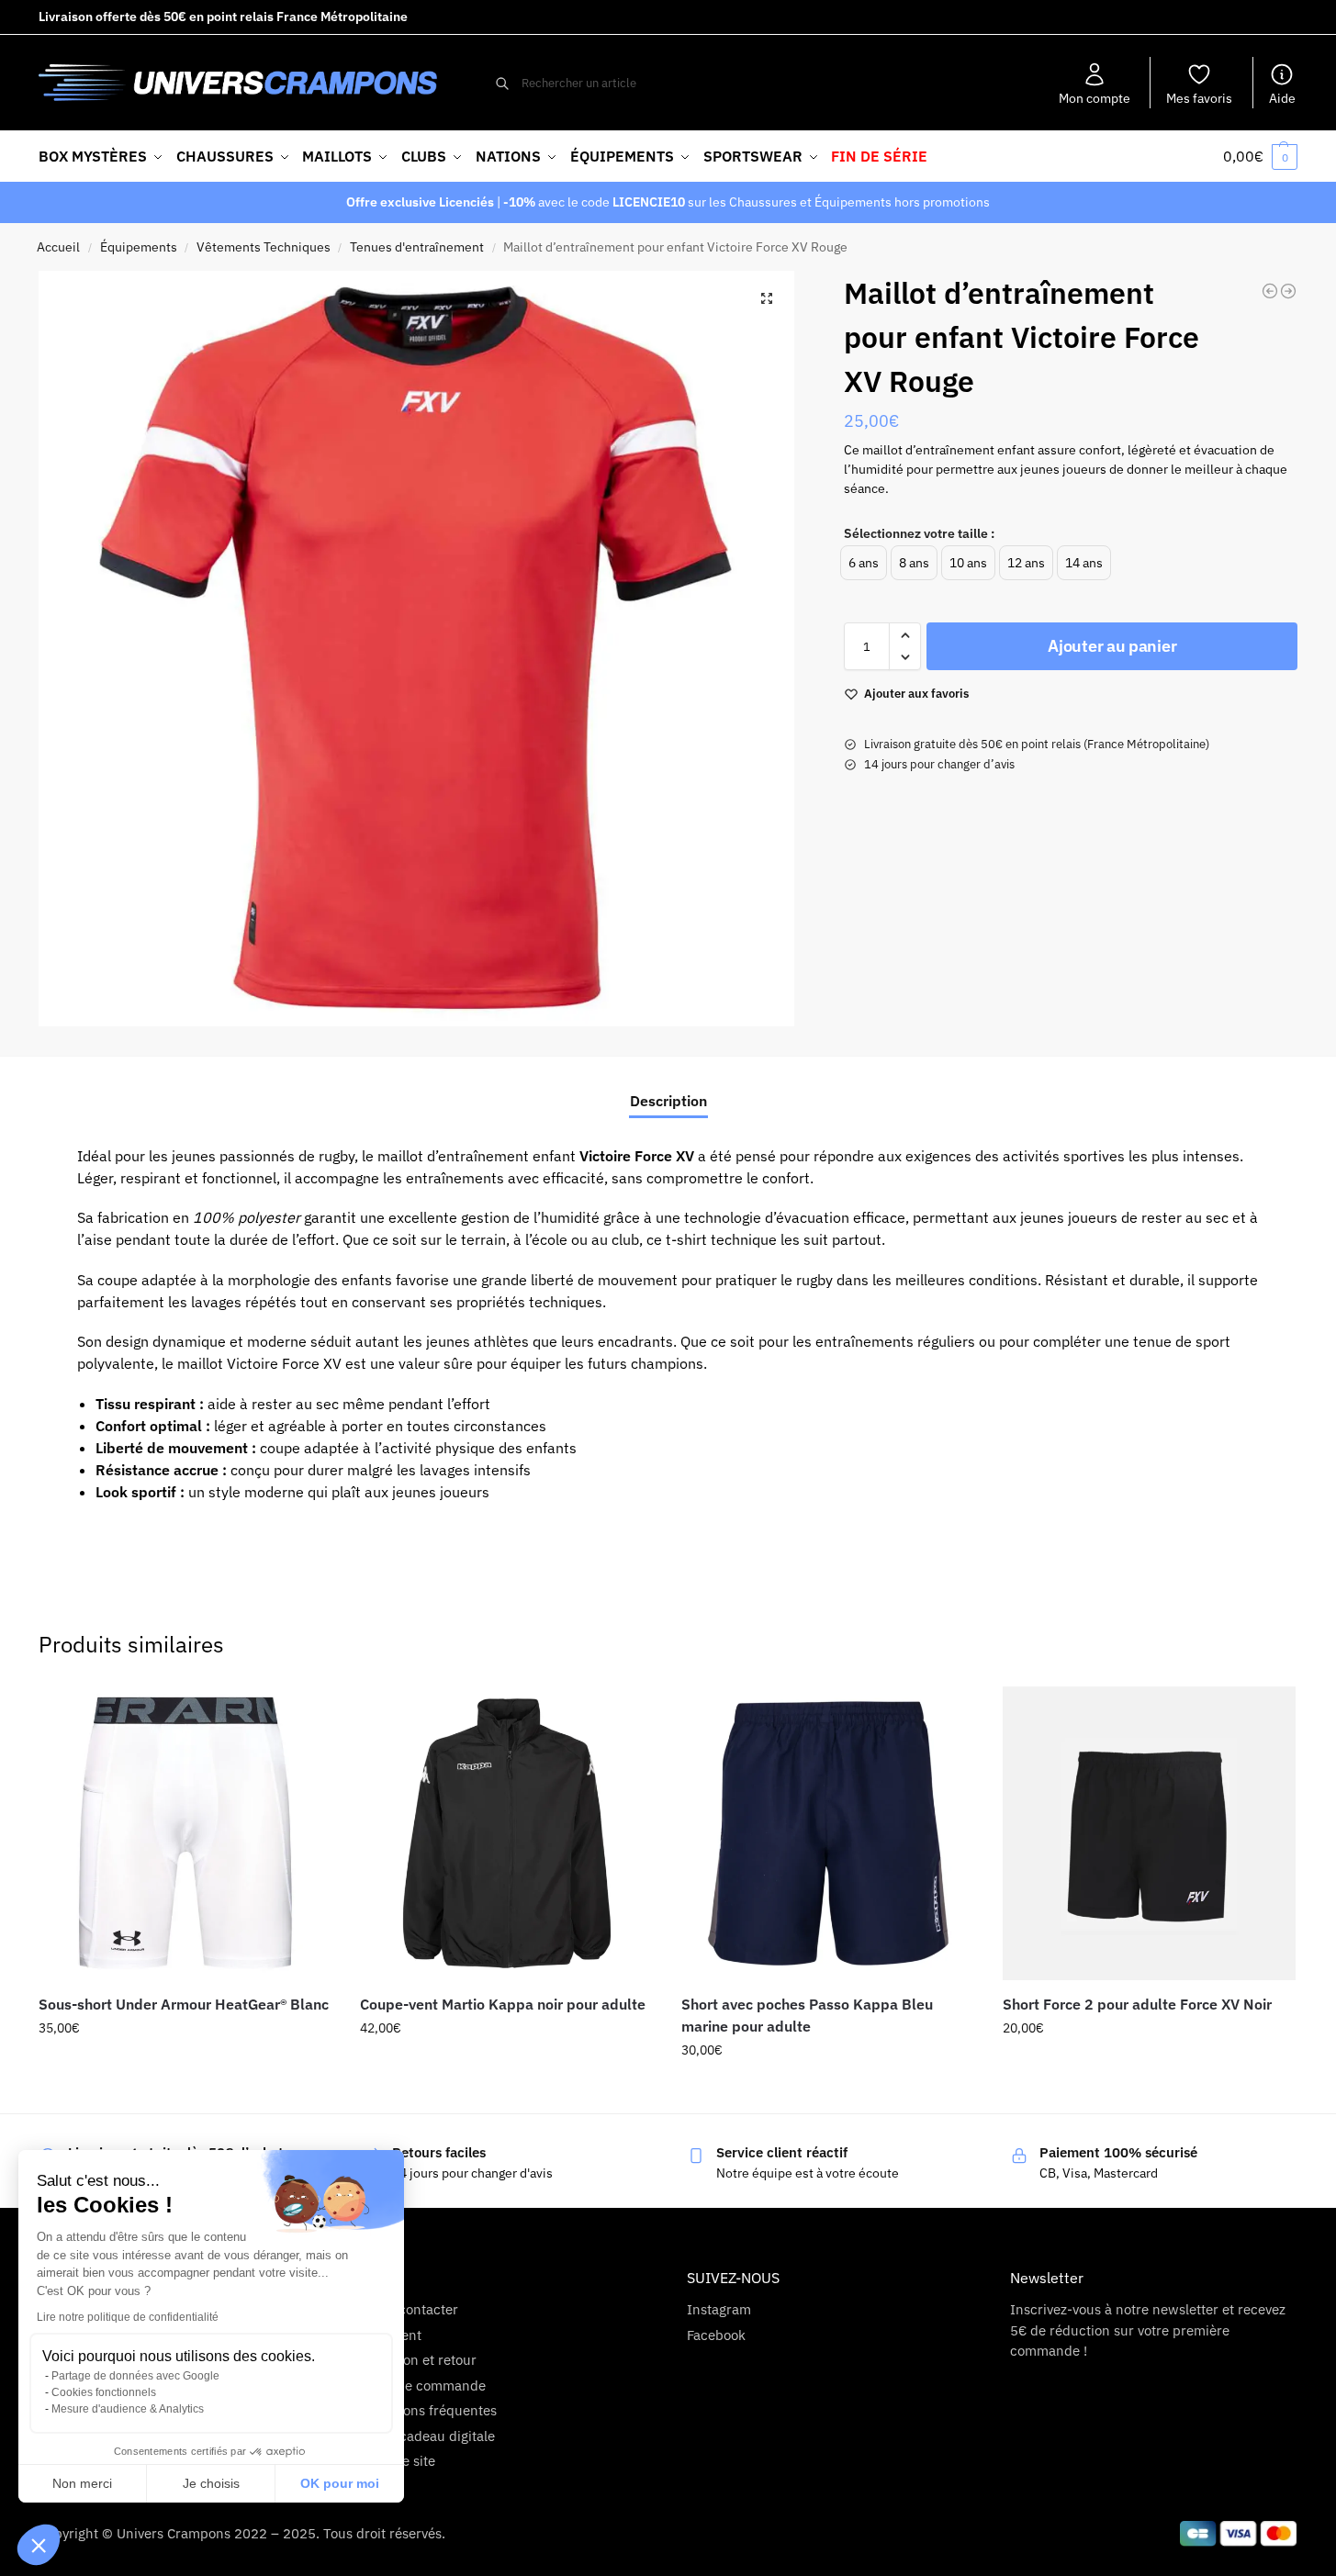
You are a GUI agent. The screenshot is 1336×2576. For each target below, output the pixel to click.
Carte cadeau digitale (429, 2436)
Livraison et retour (420, 2360)
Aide (1282, 98)
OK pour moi (340, 2483)
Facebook (716, 2335)
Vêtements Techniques (264, 247)
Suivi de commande (424, 2386)
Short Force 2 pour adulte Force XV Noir (1137, 2004)
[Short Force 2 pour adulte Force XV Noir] (1150, 1833)
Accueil (58, 247)
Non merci (82, 2483)
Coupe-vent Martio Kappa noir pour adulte (503, 2004)
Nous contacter (410, 2309)
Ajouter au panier (1112, 646)
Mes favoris (1199, 98)
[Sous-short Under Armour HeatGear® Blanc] (185, 1833)
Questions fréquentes (430, 2410)
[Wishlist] (305, 1714)
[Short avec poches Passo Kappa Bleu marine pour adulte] (828, 1833)
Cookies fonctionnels (104, 2392)
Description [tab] (668, 1101)
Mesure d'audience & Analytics (128, 2409)
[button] (39, 2545)
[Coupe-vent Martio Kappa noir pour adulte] (507, 1833)
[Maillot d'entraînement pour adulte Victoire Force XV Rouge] (1270, 291)
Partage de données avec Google (135, 2376)
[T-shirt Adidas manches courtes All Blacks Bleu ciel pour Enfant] (1288, 291)
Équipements (139, 247)
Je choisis (211, 2483)
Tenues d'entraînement (417, 247)
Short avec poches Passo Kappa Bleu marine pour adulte (807, 2015)
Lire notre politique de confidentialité (128, 2317)
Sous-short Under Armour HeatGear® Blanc (184, 2004)
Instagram (719, 2309)
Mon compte (1095, 98)
